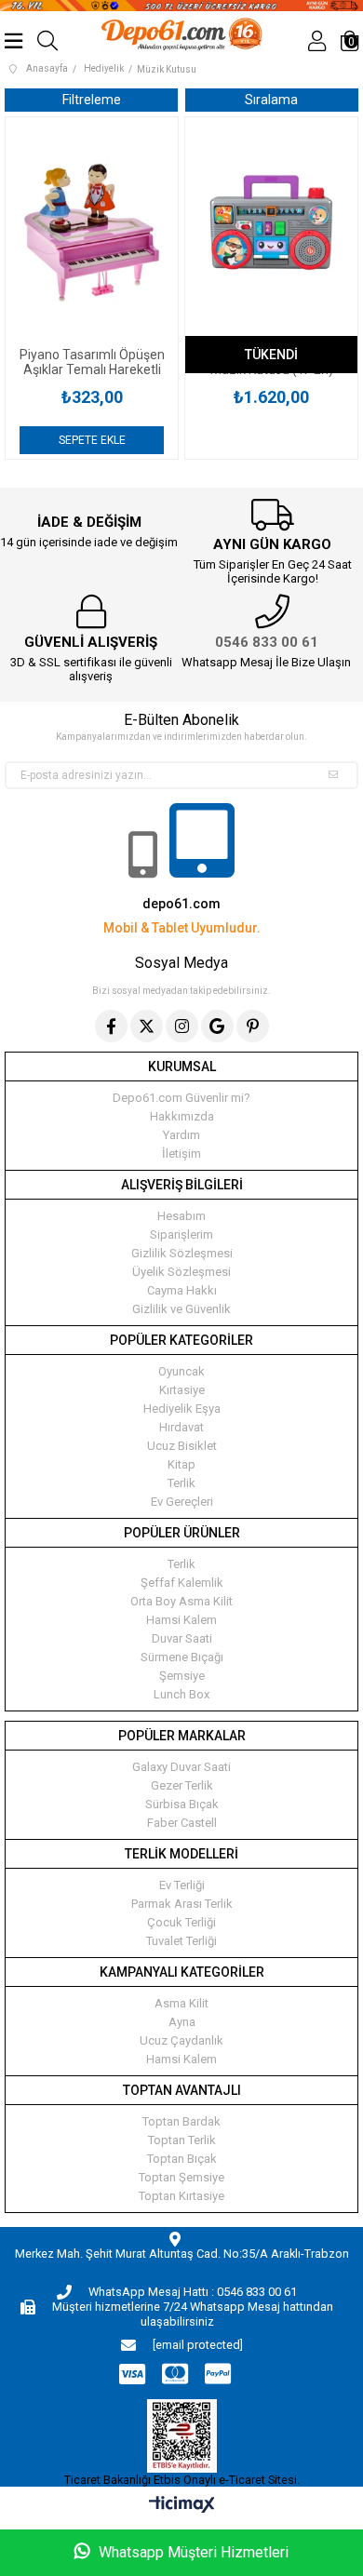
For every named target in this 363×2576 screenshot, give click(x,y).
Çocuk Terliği (181, 1922)
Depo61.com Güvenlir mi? (181, 1098)
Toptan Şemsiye (181, 2177)
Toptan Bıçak (182, 2159)
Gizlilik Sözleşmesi (182, 1253)
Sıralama (271, 100)
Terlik (181, 1483)
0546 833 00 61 (267, 642)
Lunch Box (181, 1694)
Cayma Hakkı (182, 1290)
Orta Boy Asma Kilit (181, 1601)
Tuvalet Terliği (181, 1941)
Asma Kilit (181, 2003)
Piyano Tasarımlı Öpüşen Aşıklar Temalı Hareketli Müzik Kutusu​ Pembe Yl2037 (92, 362)
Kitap (181, 1464)
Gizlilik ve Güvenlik (181, 1309)
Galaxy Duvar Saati (181, 1767)
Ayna (182, 2022)
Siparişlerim (181, 1234)
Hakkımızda (182, 1116)
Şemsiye (182, 1676)
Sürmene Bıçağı (182, 1657)
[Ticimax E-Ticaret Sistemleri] (182, 2506)
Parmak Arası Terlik (182, 1904)
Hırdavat (181, 1427)
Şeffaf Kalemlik (182, 1583)
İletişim (181, 1154)
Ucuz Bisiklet (182, 1446)
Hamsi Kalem (181, 1620)
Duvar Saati (182, 1638)
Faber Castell (182, 1823)
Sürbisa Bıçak (182, 1804)
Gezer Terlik (182, 1785)
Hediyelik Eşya (182, 1409)
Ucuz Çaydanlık (181, 2040)
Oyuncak (181, 1371)
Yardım (181, 1135)
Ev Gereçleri (182, 1502)
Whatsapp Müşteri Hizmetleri (192, 2552)
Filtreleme (92, 100)
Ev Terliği (182, 1885)
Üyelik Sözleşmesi (181, 1272)
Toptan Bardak (181, 2121)
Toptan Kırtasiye (181, 2196)
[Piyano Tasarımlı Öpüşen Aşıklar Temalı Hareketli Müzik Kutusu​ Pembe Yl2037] (92, 232)
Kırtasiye (182, 1390)
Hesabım (181, 1216)
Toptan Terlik (182, 2140)
